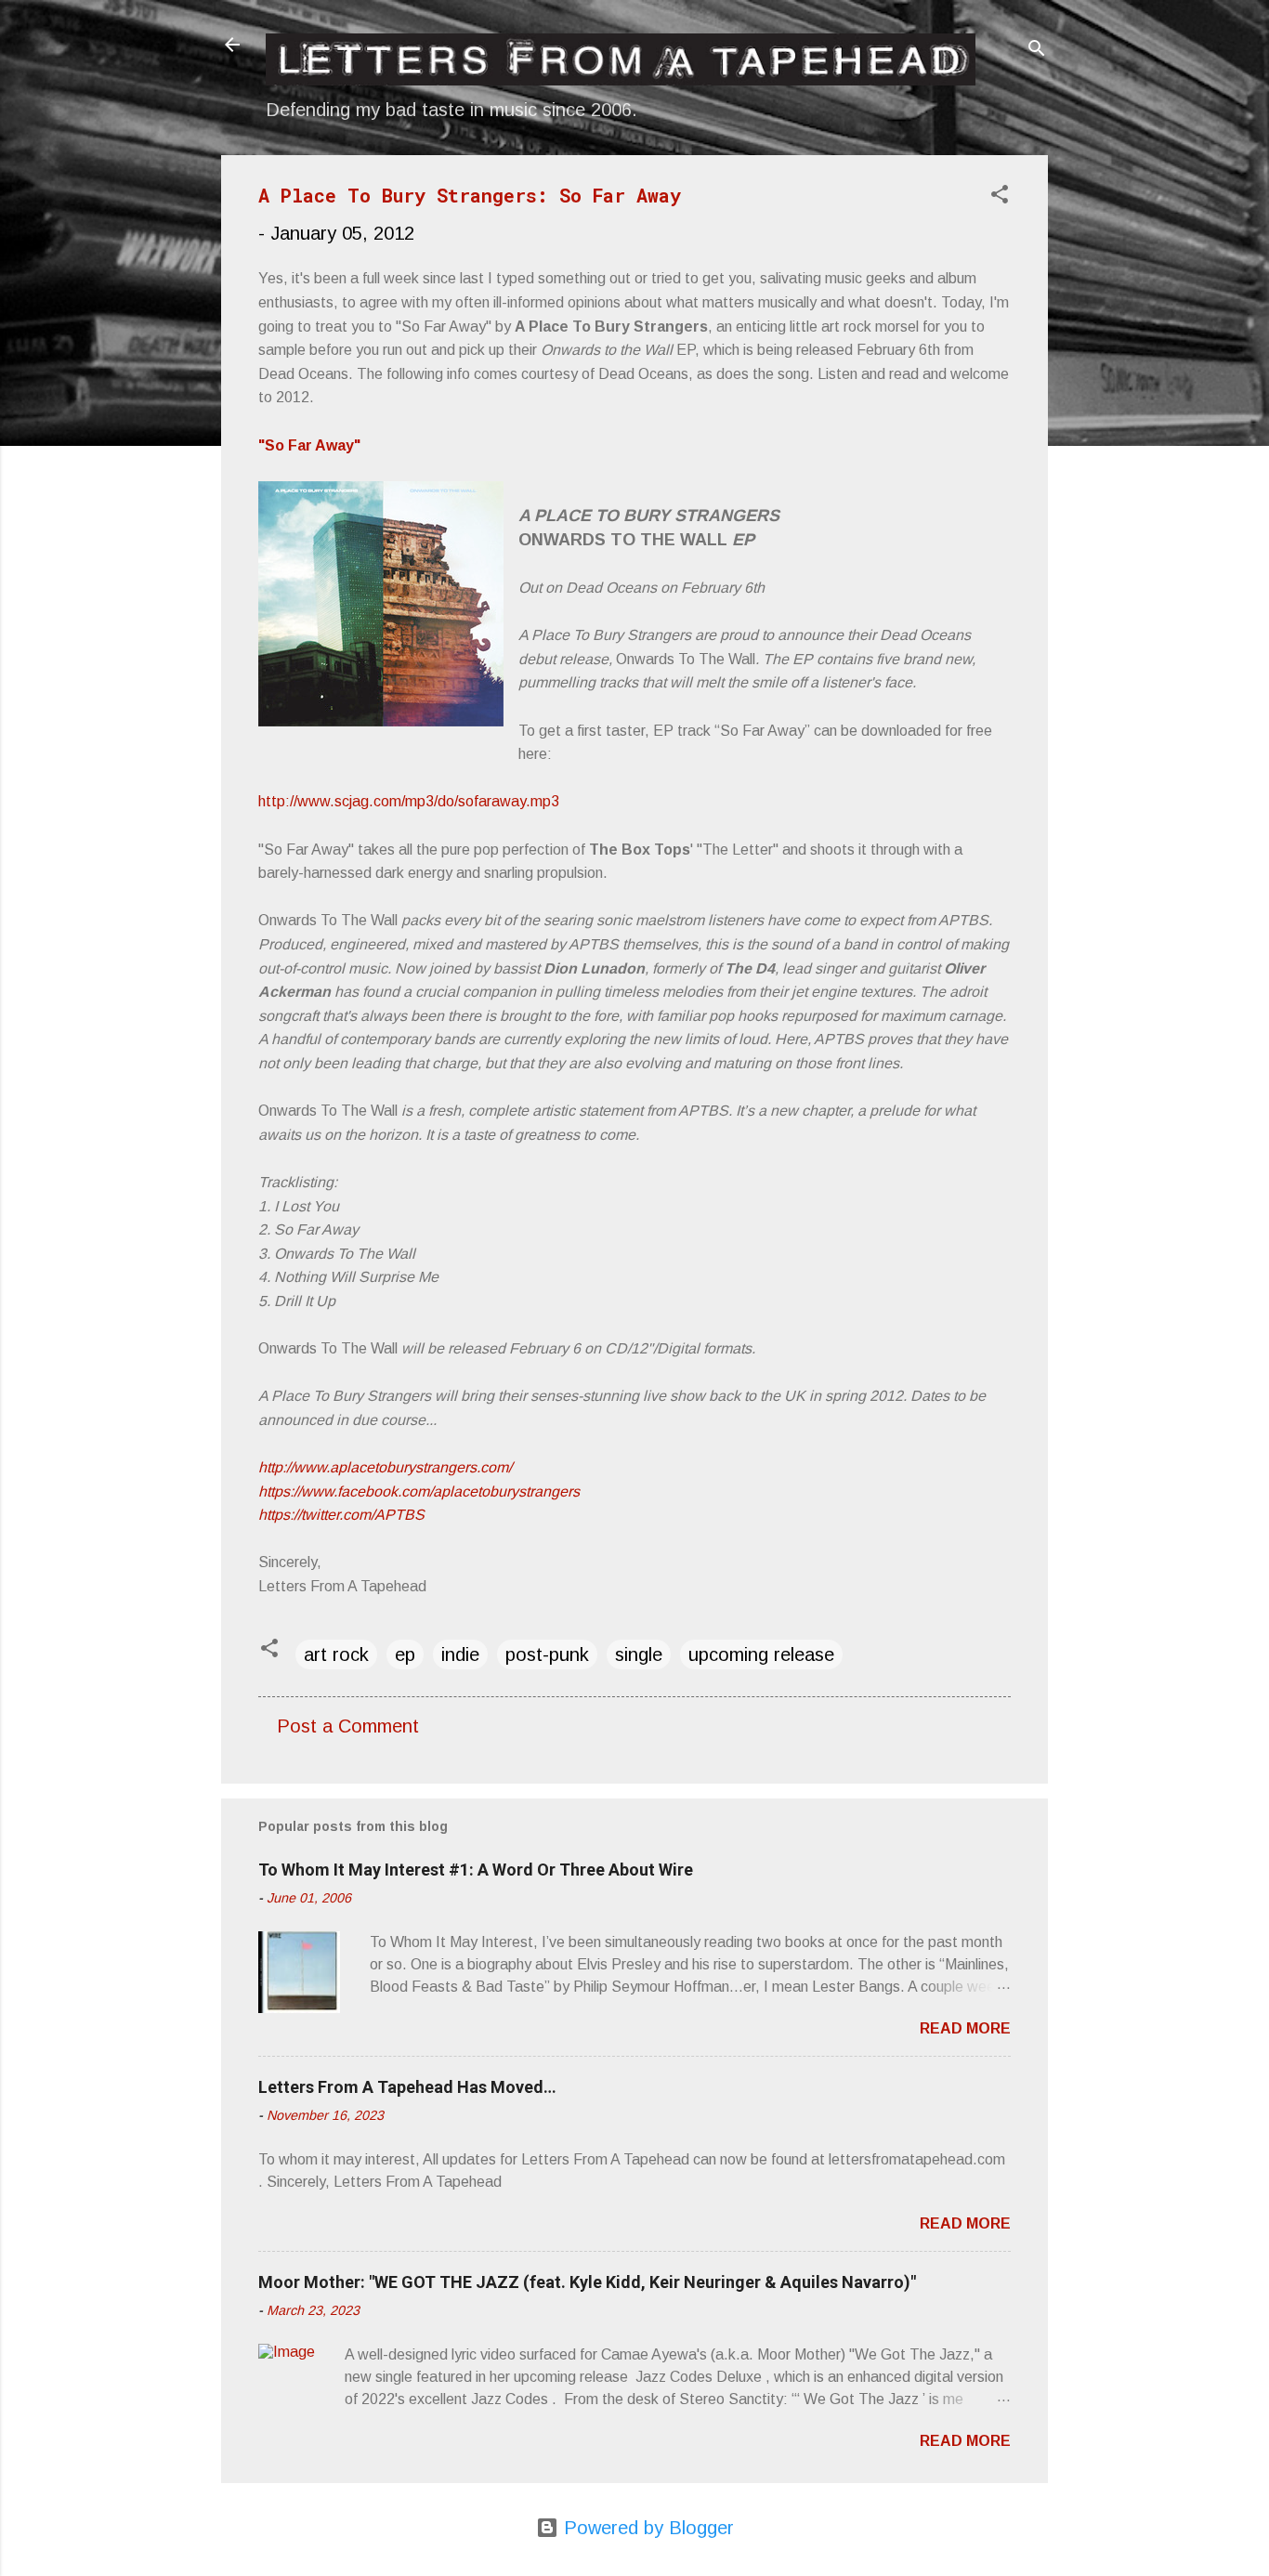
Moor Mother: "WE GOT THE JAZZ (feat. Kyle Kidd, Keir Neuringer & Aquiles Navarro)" (587, 2282)
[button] (1000, 196)
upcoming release (761, 1654)
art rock (336, 1654)
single (639, 1654)
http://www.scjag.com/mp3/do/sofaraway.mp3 (409, 801)
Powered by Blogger (646, 2528)
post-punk (547, 1654)
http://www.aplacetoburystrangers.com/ (385, 1467)
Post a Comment (348, 1726)
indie (460, 1654)
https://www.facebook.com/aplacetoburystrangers (419, 1491)
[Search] (1037, 51)
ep (405, 1654)
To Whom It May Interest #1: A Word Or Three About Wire (476, 1870)
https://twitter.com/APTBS (341, 1515)
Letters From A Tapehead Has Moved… (407, 2087)
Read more (965, 2028)
